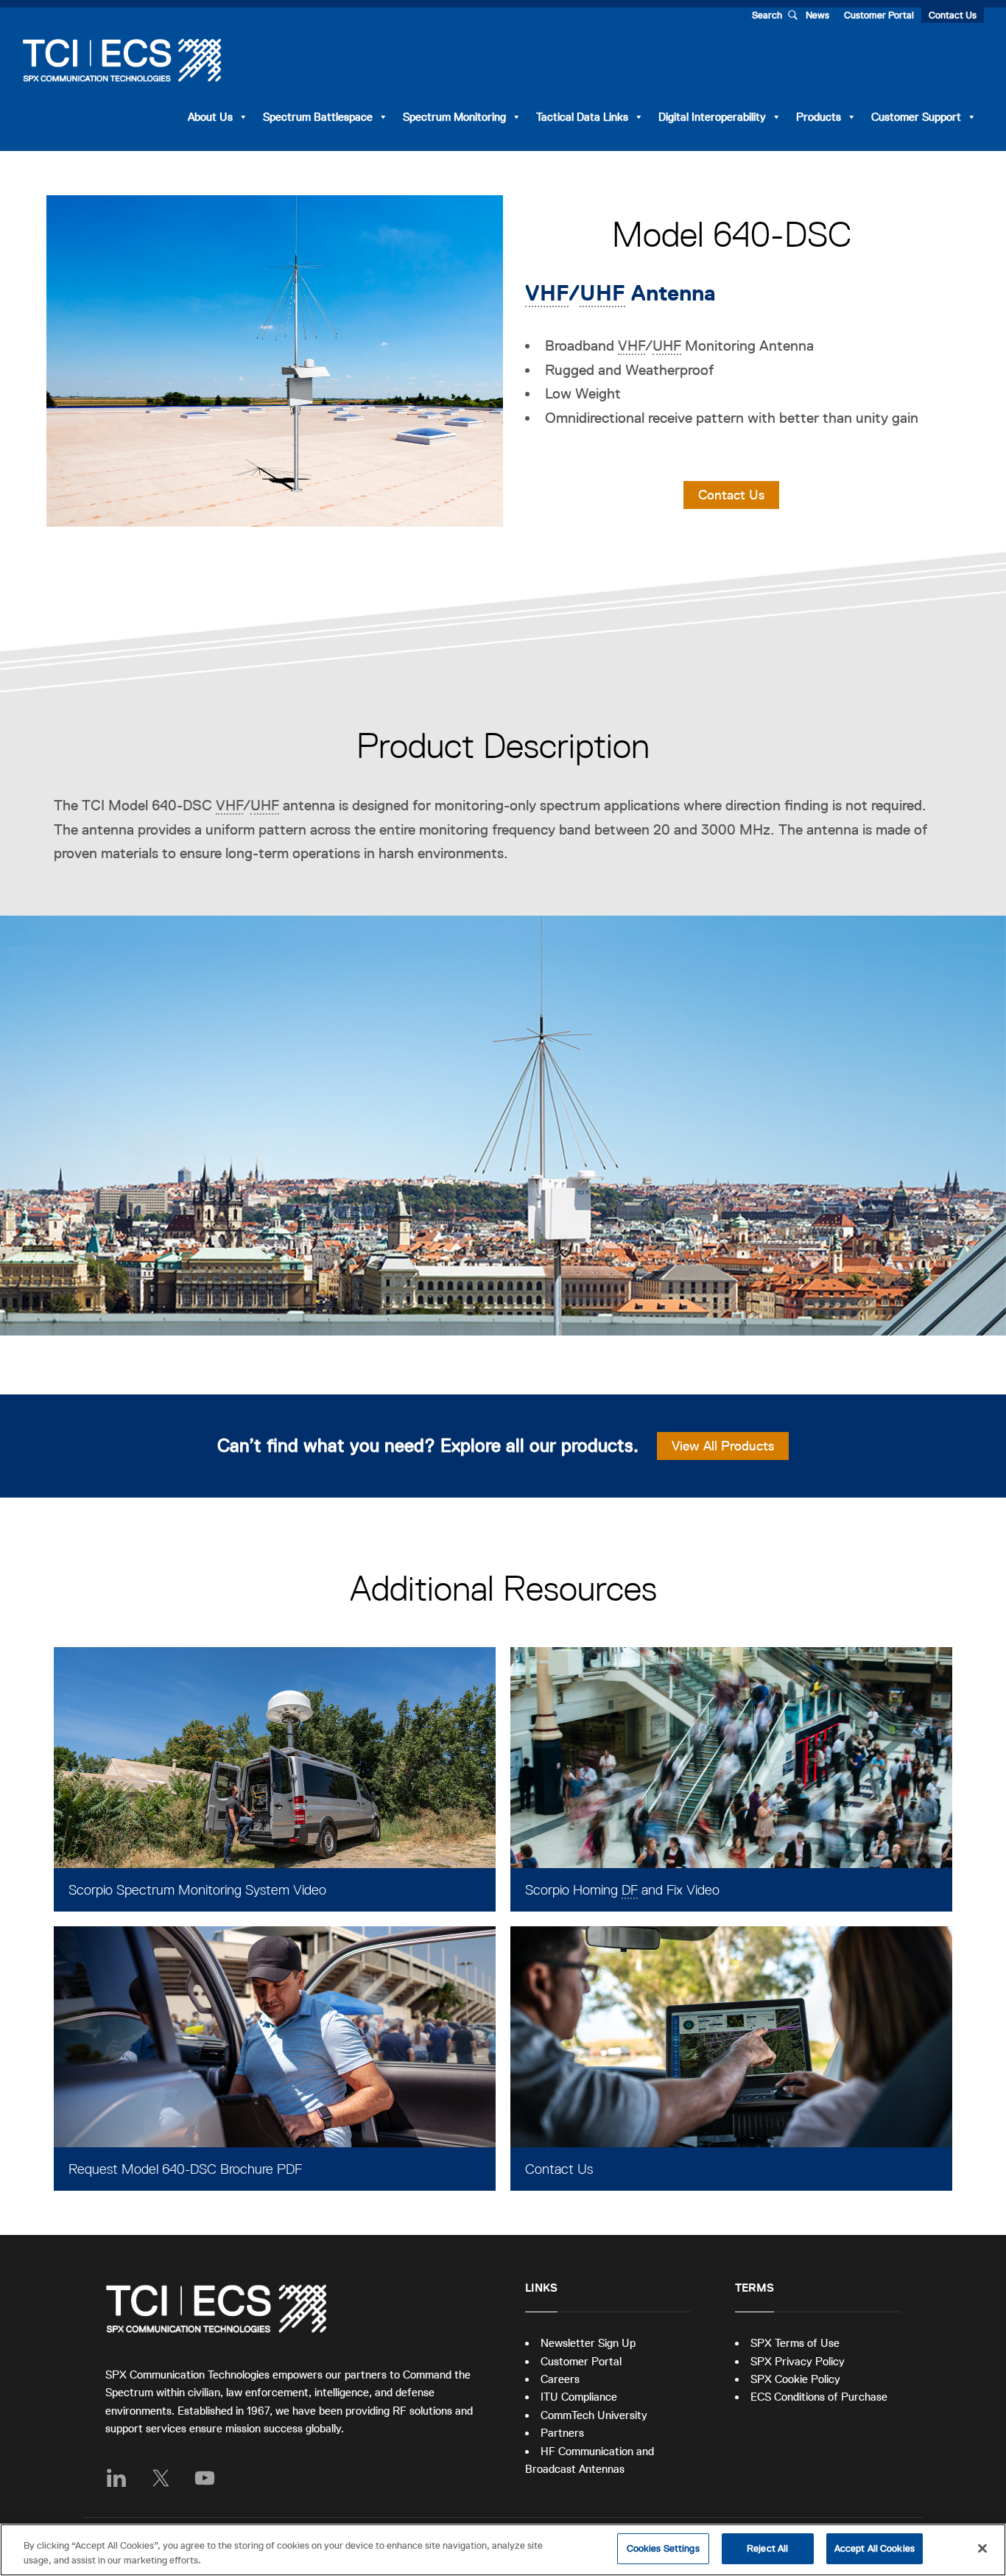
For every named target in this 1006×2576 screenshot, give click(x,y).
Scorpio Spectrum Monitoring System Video (197, 1890)
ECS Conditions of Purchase (819, 2397)
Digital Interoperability (712, 117)
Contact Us (953, 15)
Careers (560, 2379)
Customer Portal (879, 15)
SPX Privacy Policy (798, 2361)
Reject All (767, 2548)
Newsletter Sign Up (588, 2343)
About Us (210, 117)
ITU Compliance (579, 2397)
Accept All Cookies (875, 2548)
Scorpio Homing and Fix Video (622, 1890)
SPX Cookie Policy (795, 2379)
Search (767, 15)
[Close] (982, 2548)
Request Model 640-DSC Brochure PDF (185, 2169)
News (817, 15)
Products (819, 117)
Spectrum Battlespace (318, 117)
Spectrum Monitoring (454, 117)
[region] (503, 2550)
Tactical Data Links (582, 117)
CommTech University (594, 2415)
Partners (562, 2433)
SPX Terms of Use (795, 2343)
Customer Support (916, 117)
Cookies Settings (663, 2548)
